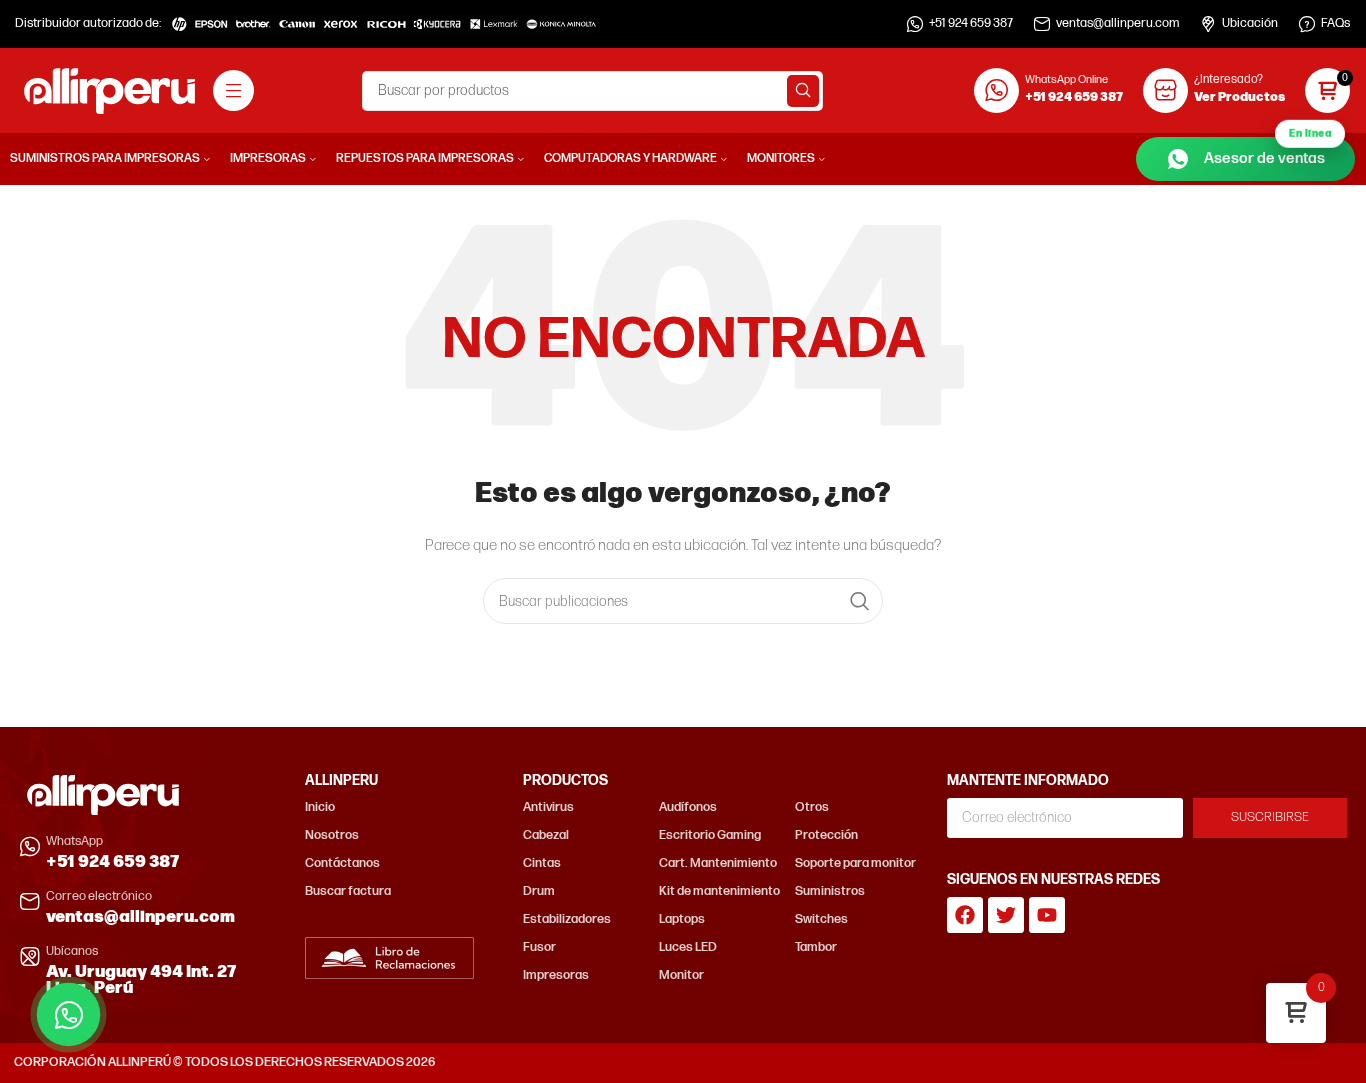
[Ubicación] (1208, 24)
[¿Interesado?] (1165, 90)
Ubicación (1250, 23)
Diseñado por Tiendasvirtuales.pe (1257, 1062)
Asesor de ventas (1267, 152)
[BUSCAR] (803, 91)
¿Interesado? (1228, 79)
